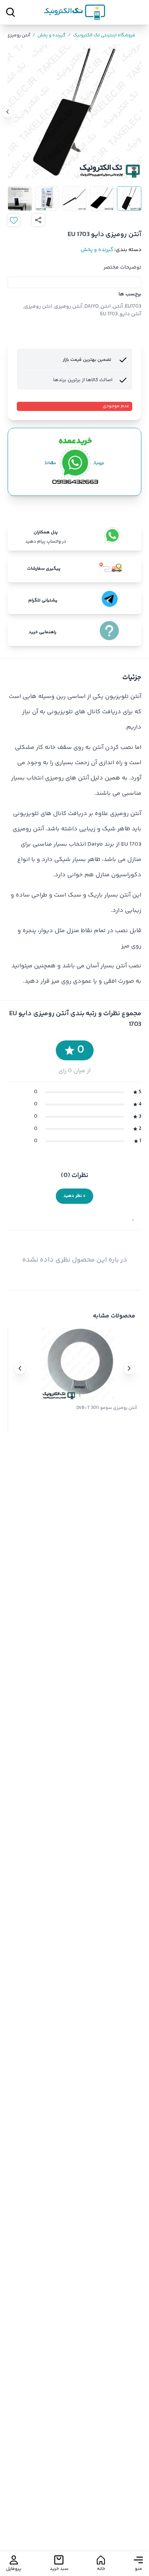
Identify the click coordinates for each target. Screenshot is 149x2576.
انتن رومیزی (38, 307)
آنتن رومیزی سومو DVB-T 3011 (107, 1408)
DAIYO (92, 307)
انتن (106, 307)
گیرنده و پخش (49, 36)
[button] (129, 1368)
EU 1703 (109, 314)
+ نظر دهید (74, 1196)
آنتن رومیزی (68, 307)
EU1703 (133, 307)
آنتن (118, 307)
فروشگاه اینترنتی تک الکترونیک (102, 36)
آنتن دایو (130, 314)
